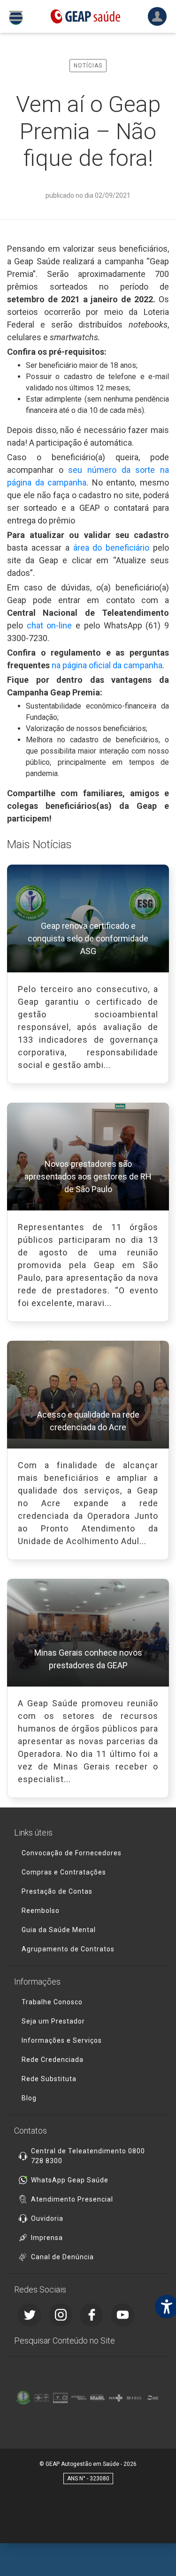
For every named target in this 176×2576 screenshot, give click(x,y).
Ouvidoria (47, 2218)
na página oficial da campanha (107, 665)
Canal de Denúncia (62, 2257)
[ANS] (153, 2398)
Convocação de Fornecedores (72, 1853)
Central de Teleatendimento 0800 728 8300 (88, 2156)
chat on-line (50, 625)
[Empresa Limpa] (79, 2398)
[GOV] (97, 2398)
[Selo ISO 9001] (60, 2398)
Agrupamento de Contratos (68, 1949)
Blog (29, 2098)
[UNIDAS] (134, 2398)
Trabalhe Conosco (52, 2002)
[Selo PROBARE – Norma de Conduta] (42, 2398)
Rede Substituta (49, 2079)
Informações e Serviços (62, 2040)
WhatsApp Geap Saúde (70, 2180)
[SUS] (116, 2398)
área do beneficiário (111, 548)
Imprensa (47, 2238)
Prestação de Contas (57, 1891)
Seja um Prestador (53, 2021)
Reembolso (41, 1911)
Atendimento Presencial (72, 2199)
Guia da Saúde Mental (59, 1930)
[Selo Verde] (23, 2398)
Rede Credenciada (53, 2060)
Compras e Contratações (64, 1872)
